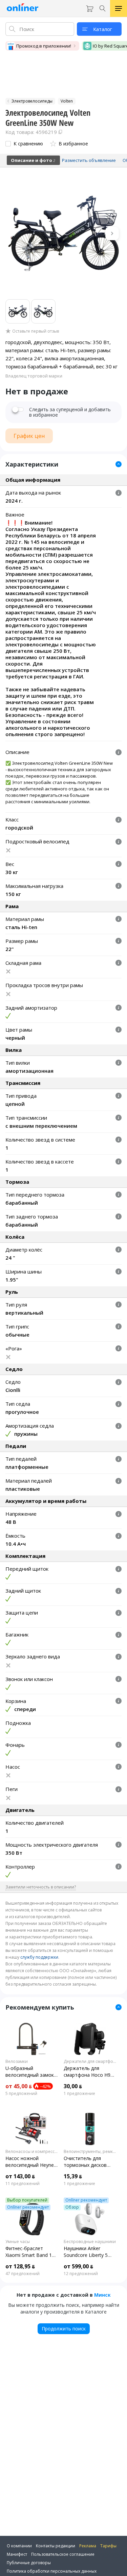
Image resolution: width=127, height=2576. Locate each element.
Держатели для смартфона (90, 2062)
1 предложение (79, 2094)
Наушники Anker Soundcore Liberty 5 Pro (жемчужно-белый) (86, 2252)
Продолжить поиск (64, 2329)
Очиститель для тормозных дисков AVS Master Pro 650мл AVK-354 (89, 2162)
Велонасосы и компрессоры (32, 2152)
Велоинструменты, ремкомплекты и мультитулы (90, 2152)
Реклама (88, 2546)
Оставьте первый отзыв (36, 331)
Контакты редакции (56, 2546)
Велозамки (17, 2062)
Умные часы (18, 2242)
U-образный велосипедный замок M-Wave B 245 (30, 2072)
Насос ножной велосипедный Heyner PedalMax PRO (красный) (30, 2162)
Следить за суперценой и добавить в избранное (70, 412)
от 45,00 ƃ (19, 2086)
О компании (19, 2546)
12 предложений (81, 2274)
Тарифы (108, 2546)
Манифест (17, 2554)
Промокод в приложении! (44, 46)
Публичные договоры (29, 2563)
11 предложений (23, 2184)
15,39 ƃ (73, 2176)
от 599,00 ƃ (78, 2266)
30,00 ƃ (73, 2086)
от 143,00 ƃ (20, 2176)
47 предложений (23, 2274)
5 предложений (21, 2094)
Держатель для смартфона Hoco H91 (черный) (88, 2072)
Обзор (72, 2207)
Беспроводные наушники (90, 2242)
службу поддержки (39, 1957)
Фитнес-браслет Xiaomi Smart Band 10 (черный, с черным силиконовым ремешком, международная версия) (30, 2252)
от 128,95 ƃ (20, 2266)
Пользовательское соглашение (63, 2554)
